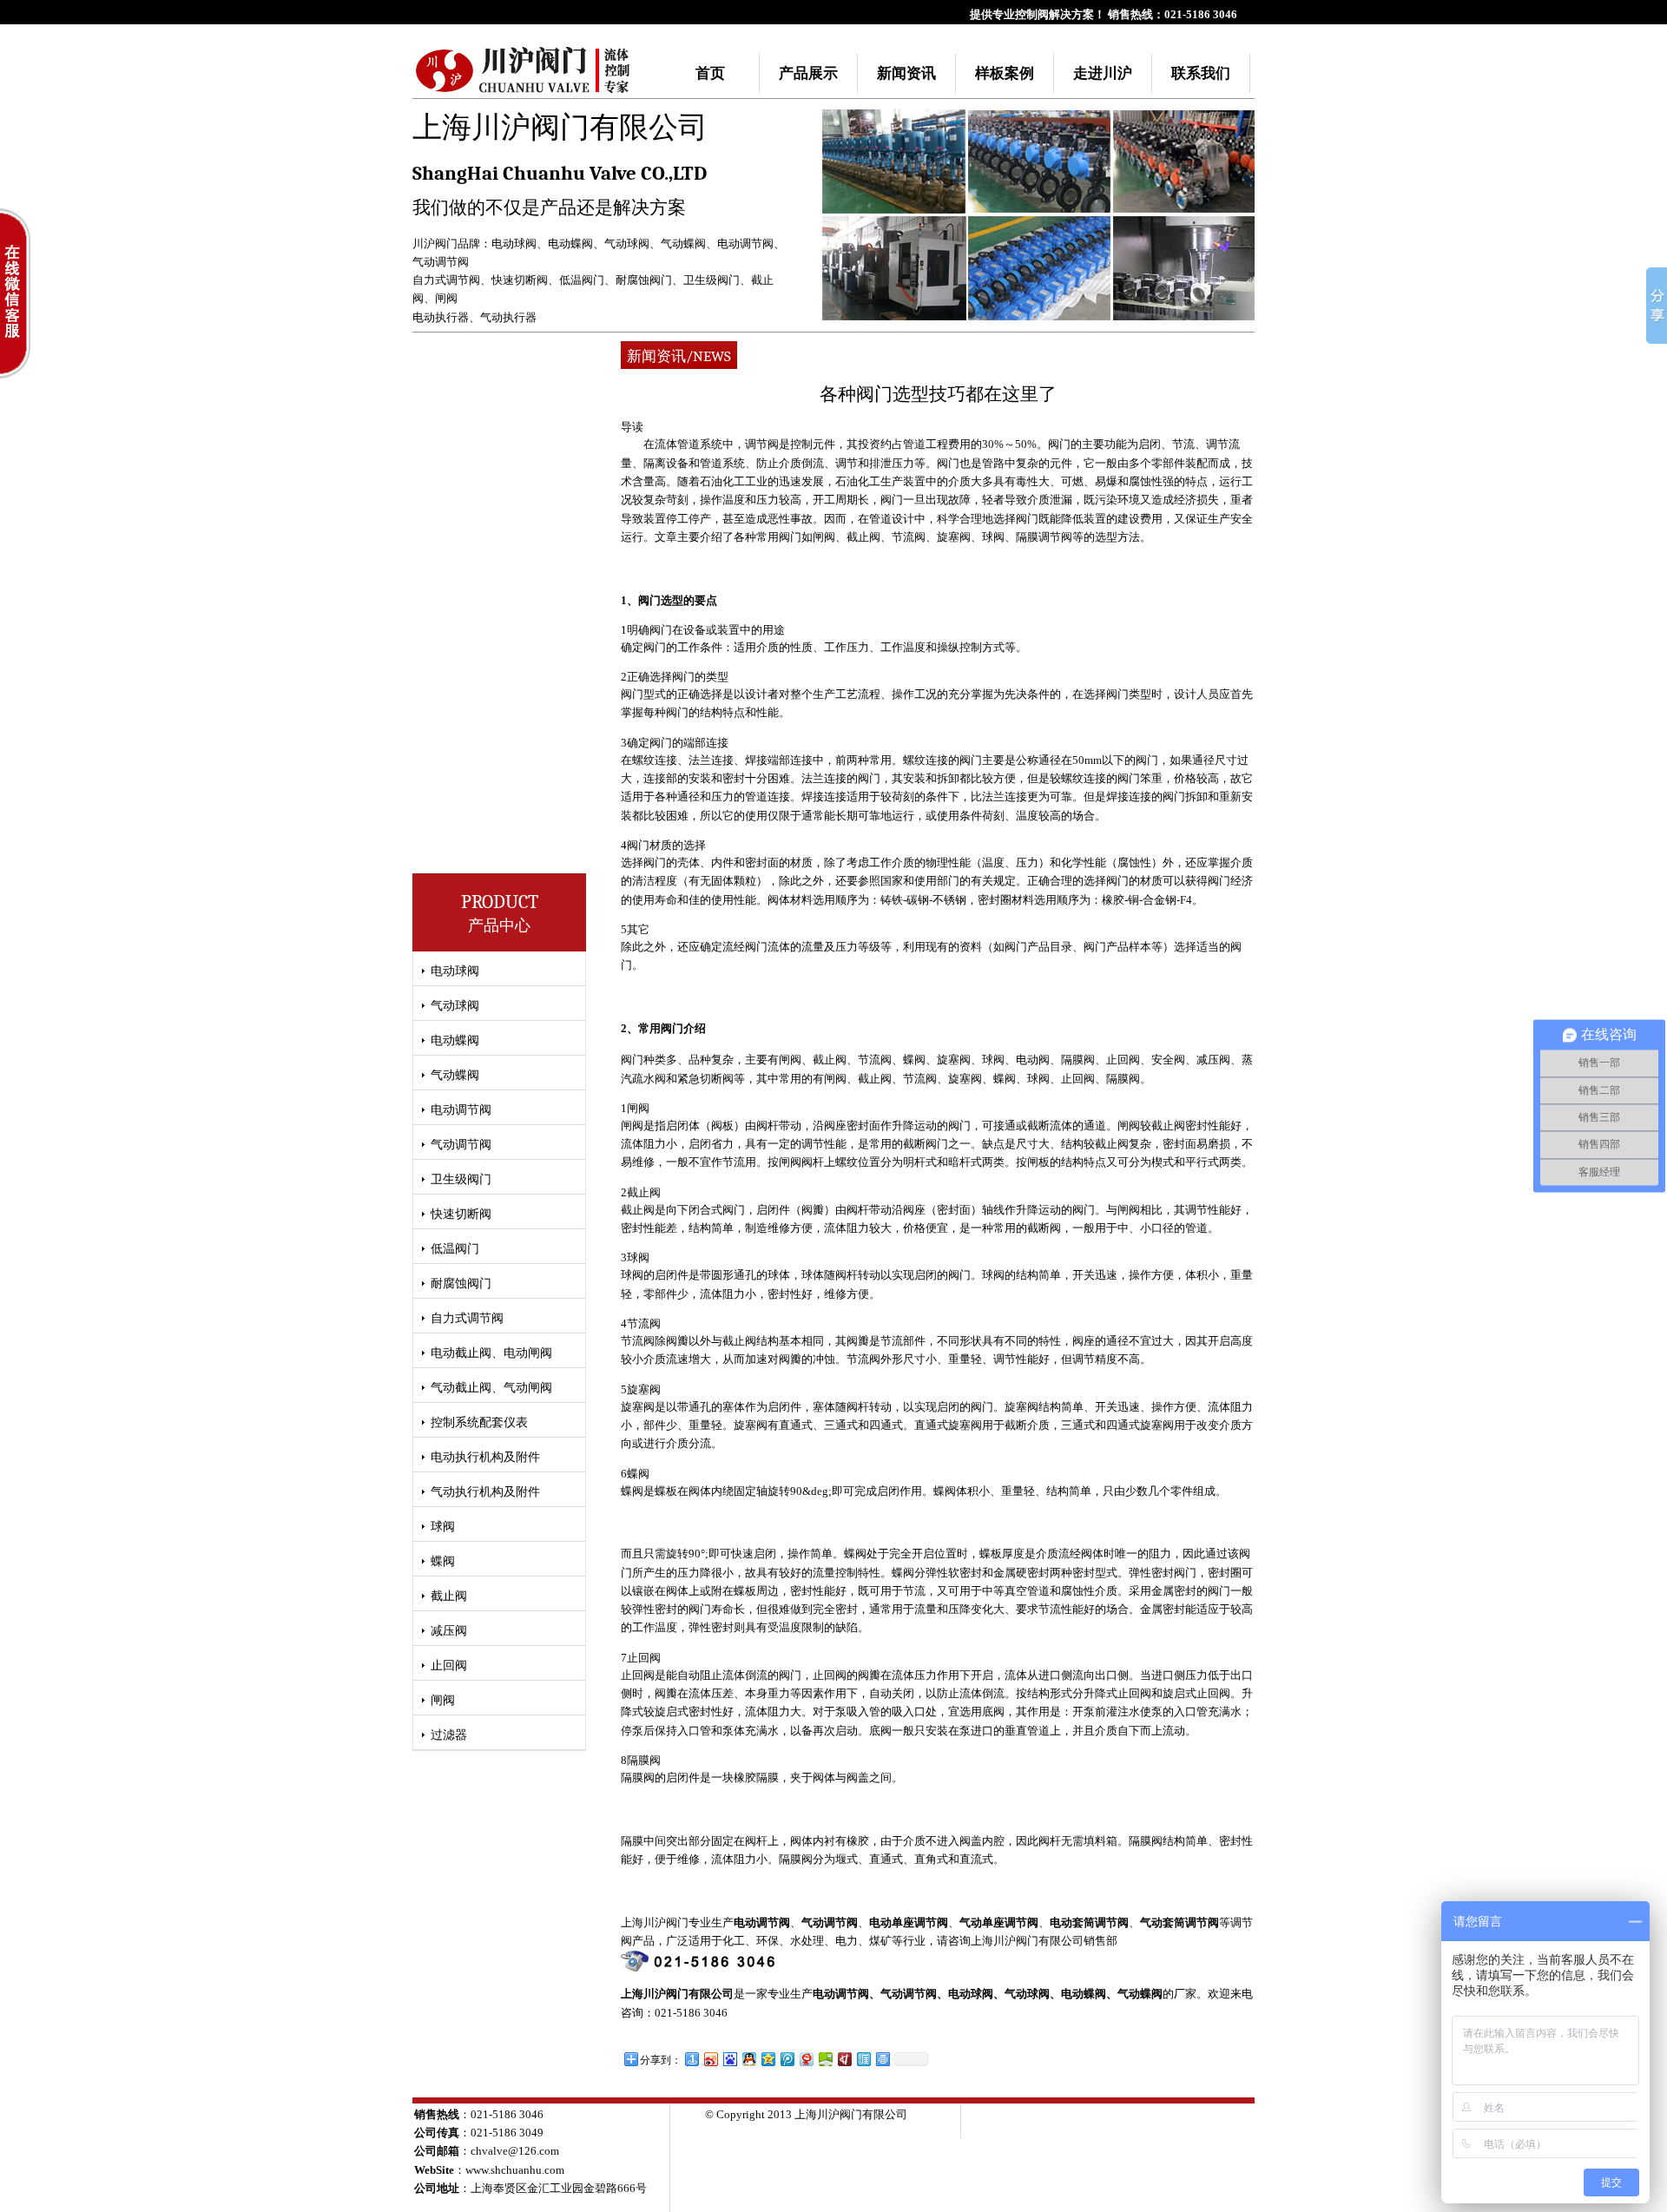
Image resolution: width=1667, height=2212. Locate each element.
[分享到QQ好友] (748, 2059)
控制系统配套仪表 (479, 1422)
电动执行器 (441, 317)
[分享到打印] (882, 2059)
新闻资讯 (906, 73)
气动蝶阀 (683, 244)
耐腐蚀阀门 (644, 280)
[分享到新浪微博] (710, 2059)
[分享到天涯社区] (863, 2059)
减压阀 (449, 1631)
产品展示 (808, 73)
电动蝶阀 (570, 244)
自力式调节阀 (446, 280)
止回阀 (449, 1666)
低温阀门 (582, 280)
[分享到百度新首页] (729, 2059)
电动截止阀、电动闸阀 (491, 1353)
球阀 (443, 1527)
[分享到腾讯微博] (787, 2059)
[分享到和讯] (844, 2059)
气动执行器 (508, 317)
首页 (710, 73)
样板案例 (1005, 73)
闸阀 (446, 298)
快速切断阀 (520, 280)
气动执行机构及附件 (485, 1492)
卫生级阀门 (712, 280)
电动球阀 (514, 244)
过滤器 (449, 1735)
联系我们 (1201, 73)
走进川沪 (1103, 73)
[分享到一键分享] (691, 2059)
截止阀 (449, 1596)
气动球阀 (627, 244)
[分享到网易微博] (806, 2059)
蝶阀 (443, 1561)
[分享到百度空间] (825, 2059)
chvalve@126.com (515, 2151)
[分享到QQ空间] (768, 2059)
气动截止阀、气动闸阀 (491, 1388)
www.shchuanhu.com (515, 2170)
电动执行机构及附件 (485, 1457)
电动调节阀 (745, 244)
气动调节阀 (441, 262)
